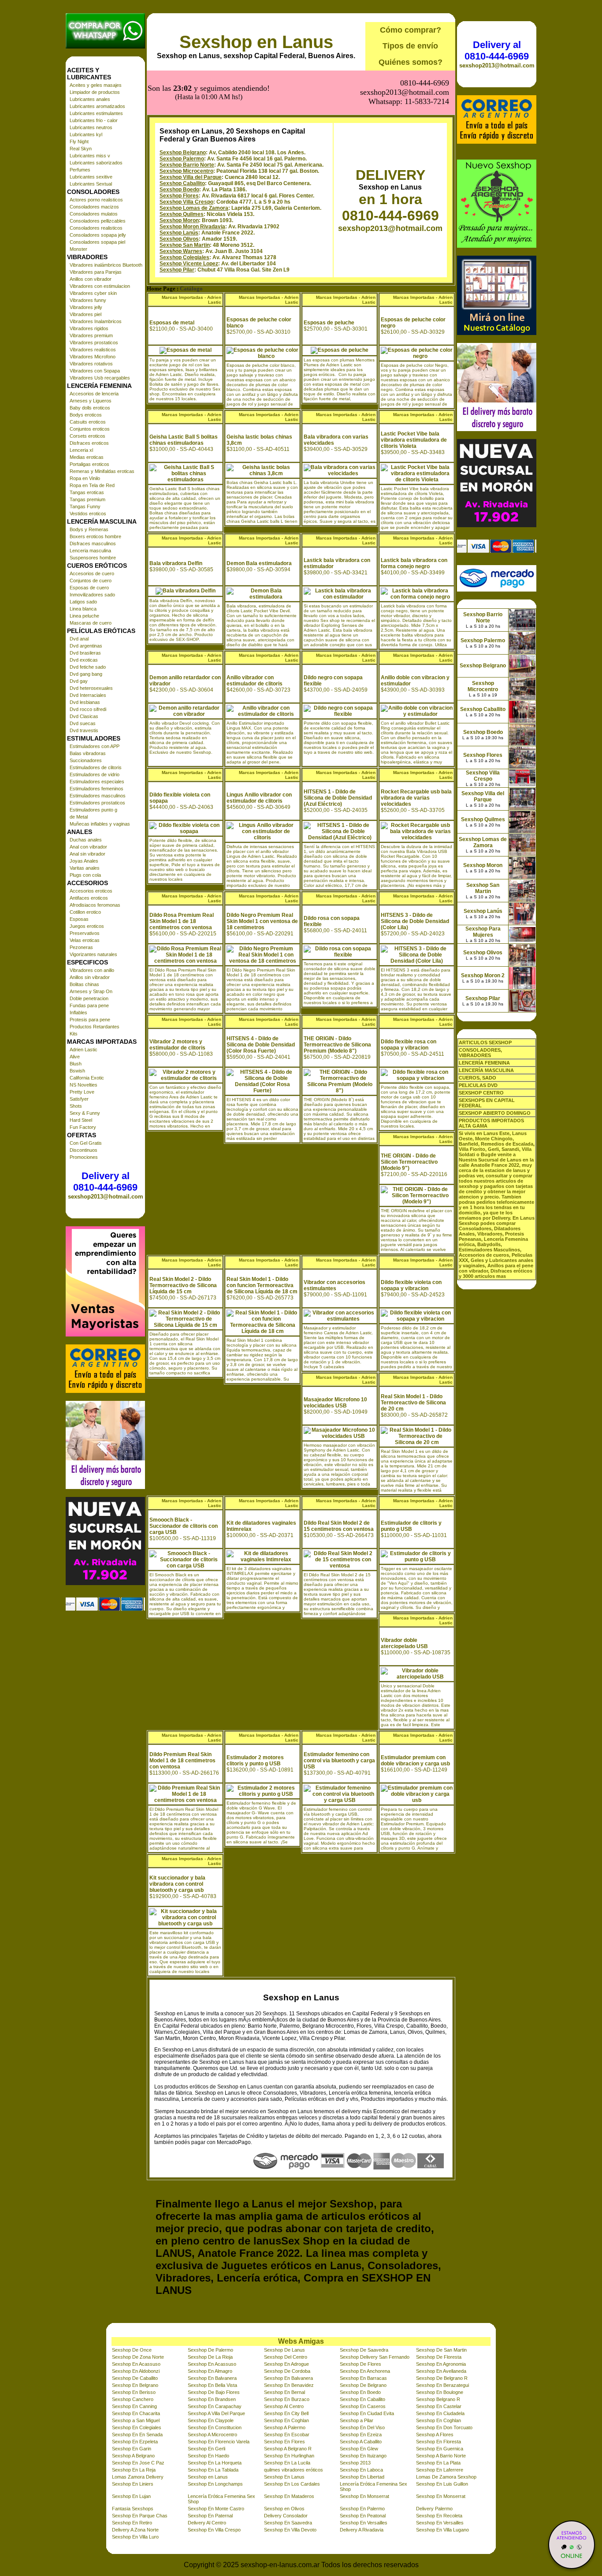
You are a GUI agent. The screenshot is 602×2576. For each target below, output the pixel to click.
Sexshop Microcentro (186, 171)
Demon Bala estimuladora (259, 563)
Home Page (161, 289)
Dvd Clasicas (84, 716)
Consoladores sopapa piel (97, 242)
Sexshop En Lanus (284, 2477)
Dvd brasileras (85, 653)
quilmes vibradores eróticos (294, 2470)
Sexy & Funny (85, 1113)
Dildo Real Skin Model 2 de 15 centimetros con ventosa (339, 1526)
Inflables (78, 1013)
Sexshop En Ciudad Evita (367, 2413)
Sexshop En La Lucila (287, 2463)
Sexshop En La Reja (134, 2470)
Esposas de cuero (89, 588)
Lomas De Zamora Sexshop (446, 2477)
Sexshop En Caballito (362, 2399)
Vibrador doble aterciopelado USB (404, 1643)
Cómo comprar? (411, 30)
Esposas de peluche (329, 323)
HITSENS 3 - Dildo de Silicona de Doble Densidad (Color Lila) (415, 921)
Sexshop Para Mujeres (483, 932)
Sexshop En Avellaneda (441, 2371)
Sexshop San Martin (185, 245)
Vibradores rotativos (91, 364)
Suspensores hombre (93, 558)
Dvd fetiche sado (88, 667)
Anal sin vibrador (87, 854)
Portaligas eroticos (89, 464)
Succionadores (86, 760)
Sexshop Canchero (133, 2399)
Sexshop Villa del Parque (191, 177)
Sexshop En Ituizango (363, 2456)
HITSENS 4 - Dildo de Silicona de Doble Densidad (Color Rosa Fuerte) (261, 1045)
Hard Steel (81, 1120)
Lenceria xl (81, 450)
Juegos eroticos (87, 926)
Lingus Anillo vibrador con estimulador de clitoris (259, 798)
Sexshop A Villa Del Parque (216, 2413)
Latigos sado (83, 602)
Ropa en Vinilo (85, 478)
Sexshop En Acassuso (136, 2364)
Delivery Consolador (286, 2516)
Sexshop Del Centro (286, 2357)
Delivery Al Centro (207, 2523)
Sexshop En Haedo (208, 2456)
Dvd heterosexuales (91, 688)
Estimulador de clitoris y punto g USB (411, 1526)
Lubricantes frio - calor (94, 120)
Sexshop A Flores (435, 2435)
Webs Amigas (301, 2341)
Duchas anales (86, 840)
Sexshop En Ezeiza (361, 2435)
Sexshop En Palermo (362, 2509)
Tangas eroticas (87, 492)
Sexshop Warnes (181, 251)
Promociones (84, 1157)
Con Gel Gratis (86, 1143)
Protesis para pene (90, 1020)
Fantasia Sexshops (133, 2509)
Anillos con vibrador (91, 279)
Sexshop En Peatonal (363, 2516)
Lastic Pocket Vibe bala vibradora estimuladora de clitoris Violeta (414, 440)
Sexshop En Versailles (364, 2523)
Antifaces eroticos (89, 898)
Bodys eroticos (86, 415)
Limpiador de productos (95, 92)
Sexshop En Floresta (438, 2442)
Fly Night (79, 141)
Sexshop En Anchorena (365, 2371)
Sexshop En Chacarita (136, 2413)
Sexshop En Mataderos (289, 2496)
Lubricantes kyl (86, 134)
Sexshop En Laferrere (440, 2470)
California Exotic (87, 1078)
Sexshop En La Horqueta (215, 2463)
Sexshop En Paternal (210, 2516)
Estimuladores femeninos (97, 789)
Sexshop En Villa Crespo (214, 2530)
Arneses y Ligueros (91, 401)
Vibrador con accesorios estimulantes (334, 1285)
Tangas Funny (85, 506)
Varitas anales (85, 868)
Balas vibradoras (88, 753)
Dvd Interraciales (88, 695)
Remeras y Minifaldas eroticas (102, 471)
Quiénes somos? (411, 62)
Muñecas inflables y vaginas (100, 824)
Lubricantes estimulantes (96, 113)
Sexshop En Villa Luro (135, 2537)
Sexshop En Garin (132, 2449)
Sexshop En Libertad (362, 2477)
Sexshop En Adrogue (286, 2364)
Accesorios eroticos (91, 891)
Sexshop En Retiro (132, 2523)
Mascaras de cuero (91, 623)
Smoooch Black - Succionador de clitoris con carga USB (184, 1526)
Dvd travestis (84, 730)
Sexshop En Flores (284, 2442)
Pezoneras (81, 947)
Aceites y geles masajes (96, 85)
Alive (75, 1057)
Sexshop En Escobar (287, 2435)
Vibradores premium (91, 335)
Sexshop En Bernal (284, 2392)
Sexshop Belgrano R (438, 2399)
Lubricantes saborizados (96, 163)
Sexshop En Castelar (439, 2406)
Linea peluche (84, 616)
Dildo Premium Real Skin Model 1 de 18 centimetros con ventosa (182, 1761)
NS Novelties (84, 1085)
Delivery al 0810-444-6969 (105, 1182)
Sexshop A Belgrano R (288, 2449)
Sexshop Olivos (179, 239)
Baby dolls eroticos (90, 408)
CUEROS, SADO (478, 1078)
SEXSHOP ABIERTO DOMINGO (495, 1113)
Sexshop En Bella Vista (212, 2385)
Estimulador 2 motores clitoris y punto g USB (255, 1761)
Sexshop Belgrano (183, 153)
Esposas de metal (172, 323)
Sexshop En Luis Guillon (442, 2484)
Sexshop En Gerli (206, 2449)
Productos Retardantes (95, 1027)
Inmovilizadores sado (92, 595)
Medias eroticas (87, 457)
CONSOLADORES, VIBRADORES (480, 1053)
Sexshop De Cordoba (287, 2371)
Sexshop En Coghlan (286, 2420)
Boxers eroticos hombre (95, 536)
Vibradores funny (88, 300)
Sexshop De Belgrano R (442, 2378)
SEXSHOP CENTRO (481, 1093)
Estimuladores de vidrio (95, 774)
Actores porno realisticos (96, 200)
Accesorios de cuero (92, 573)
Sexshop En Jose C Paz (138, 2463)
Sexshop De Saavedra (364, 2350)
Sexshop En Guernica (440, 2449)
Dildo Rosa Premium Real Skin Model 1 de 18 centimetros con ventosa (182, 921)
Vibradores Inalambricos (96, 321)
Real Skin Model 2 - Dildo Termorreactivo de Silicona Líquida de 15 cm (183, 1285)
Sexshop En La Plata (438, 2463)
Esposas (79, 919)
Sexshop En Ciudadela (440, 2413)
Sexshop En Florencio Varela (219, 2442)
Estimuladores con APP (95, 746)
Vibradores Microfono (93, 357)
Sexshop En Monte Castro (216, 2509)
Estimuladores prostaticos (97, 803)
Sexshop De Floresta (439, 2357)
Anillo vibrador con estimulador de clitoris (255, 681)
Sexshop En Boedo (360, 2392)
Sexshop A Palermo (285, 2427)
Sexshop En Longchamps (215, 2484)
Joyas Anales (84, 861)
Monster (78, 249)
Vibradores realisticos (93, 350)
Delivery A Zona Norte (135, 2530)
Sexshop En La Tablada (213, 2470)
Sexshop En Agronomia (441, 2364)
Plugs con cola (85, 875)
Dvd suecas (83, 723)
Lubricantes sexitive (91, 177)
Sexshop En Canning (134, 2406)
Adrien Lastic (84, 1050)
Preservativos (85, 933)
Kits (74, 1034)
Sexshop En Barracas (363, 2378)
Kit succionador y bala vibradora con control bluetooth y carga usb (177, 1884)
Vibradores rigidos (89, 328)
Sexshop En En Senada (137, 2435)
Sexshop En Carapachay (215, 2406)
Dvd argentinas (86, 646)
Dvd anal (79, 639)
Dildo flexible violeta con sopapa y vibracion (411, 1285)
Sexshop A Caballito (361, 2442)
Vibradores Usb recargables (100, 378)
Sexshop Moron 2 (483, 975)
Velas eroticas (85, 940)
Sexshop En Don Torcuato (444, 2427)
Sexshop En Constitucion (215, 2427)
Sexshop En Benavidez (289, 2385)
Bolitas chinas (84, 984)
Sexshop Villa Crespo (186, 202)
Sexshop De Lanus (284, 2350)
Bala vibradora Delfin (176, 563)
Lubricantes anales (90, 99)
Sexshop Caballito (182, 183)
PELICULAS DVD (478, 1085)
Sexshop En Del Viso (362, 2427)
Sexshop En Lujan (131, 2496)
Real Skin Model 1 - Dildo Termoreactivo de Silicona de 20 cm (413, 1403)
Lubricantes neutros (91, 127)
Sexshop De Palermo (210, 2350)
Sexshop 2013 (355, 2463)
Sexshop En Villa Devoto (290, 2530)
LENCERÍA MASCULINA (486, 1070)
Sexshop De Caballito (135, 2378)
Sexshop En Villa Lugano (442, 2530)
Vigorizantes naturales (93, 954)
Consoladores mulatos (94, 214)
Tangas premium (87, 499)
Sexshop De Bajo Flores (214, 2392)
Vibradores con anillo (92, 970)
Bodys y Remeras (89, 529)
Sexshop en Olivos (284, 2509)
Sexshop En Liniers (133, 2484)
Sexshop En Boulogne (440, 2392)
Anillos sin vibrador (90, 977)
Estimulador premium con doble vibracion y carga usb (415, 1761)
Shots (76, 1106)
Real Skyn (81, 149)
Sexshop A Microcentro (212, 2435)
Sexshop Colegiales (184, 257)
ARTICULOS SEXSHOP (485, 1042)
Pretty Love (82, 1092)
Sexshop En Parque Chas (140, 2516)
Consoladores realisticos (96, 228)
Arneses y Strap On (91, 991)
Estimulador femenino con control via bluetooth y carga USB (339, 1761)
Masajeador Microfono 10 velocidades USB (335, 1403)
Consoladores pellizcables (98, 221)
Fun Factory (83, 1127)
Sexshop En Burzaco (287, 2399)
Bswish (77, 1071)
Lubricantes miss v (90, 156)
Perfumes (80, 170)
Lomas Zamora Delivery (138, 2477)
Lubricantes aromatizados (97, 106)
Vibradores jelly (86, 307)
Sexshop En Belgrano (135, 2385)
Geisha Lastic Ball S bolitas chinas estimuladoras (184, 440)
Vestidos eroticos (88, 514)
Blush (76, 1064)
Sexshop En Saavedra (288, 2523)
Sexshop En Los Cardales (292, 2484)
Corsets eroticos (87, 436)
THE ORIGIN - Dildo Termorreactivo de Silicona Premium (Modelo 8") (337, 1045)
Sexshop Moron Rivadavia (192, 227)
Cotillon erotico (85, 912)
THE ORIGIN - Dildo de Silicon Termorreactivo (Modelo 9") (409, 1162)
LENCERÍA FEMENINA (484, 1063)
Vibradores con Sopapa (95, 371)
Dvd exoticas (84, 660)
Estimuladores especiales (97, 782)
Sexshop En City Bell (286, 2413)
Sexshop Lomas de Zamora (194, 208)
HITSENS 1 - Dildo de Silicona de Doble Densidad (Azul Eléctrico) (338, 798)
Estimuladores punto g (93, 810)
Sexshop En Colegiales (137, 2427)
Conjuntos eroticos (90, 429)
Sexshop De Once (132, 2350)
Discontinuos (84, 1150)
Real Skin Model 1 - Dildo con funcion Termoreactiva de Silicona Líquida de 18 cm (262, 1285)
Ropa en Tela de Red (92, 485)
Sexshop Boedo (179, 190)
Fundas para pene (89, 1005)
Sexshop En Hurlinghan (289, 2456)
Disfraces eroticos (89, 443)
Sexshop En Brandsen (212, 2399)
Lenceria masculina (90, 551)
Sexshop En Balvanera (212, 2378)
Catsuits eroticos (88, 422)
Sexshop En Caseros (363, 2406)
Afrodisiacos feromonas (95, 905)
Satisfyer (79, 1099)
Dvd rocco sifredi (88, 709)
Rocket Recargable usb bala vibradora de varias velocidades (416, 798)
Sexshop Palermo (182, 159)
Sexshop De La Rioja (210, 2357)
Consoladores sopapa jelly (98, 235)
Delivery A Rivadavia (362, 2530)
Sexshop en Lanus (256, 42)
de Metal (79, 817)
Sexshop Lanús (179, 233)
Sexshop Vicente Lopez (189, 264)
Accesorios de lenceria (94, 394)
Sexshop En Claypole (211, 2420)
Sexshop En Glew (359, 2449)
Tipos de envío (410, 46)
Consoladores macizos (94, 207)
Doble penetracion (89, 998)
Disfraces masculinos (93, 543)
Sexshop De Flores (360, 2364)
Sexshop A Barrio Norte (441, 2456)
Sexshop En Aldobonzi (136, 2371)
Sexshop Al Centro (284, 2406)
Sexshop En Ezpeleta (135, 2442)
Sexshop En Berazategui (442, 2385)
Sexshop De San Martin (441, 2350)
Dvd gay (79, 681)
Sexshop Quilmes (182, 214)
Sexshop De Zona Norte (138, 2357)
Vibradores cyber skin (93, 293)
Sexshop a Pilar (357, 2420)
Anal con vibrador (88, 847)
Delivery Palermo (434, 2509)
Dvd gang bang (86, 674)
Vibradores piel (85, 314)
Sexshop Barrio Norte (187, 165)
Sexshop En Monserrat (364, 2496)
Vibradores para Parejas (96, 272)
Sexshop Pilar (177, 270)
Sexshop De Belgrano (363, 2385)
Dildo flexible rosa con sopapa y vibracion (409, 1045)
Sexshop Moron (179, 220)
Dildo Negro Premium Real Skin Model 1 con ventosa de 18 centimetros (262, 921)
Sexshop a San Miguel (136, 2420)
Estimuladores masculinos (98, 796)
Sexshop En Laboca (361, 2470)
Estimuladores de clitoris (96, 767)
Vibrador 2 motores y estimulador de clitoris (177, 1045)
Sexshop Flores (179, 196)
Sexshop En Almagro (210, 2371)
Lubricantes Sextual (91, 184)
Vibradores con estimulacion (100, 286)
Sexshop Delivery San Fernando (375, 2357)
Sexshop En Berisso (134, 2392)
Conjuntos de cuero (91, 581)
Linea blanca (83, 609)
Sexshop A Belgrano (133, 2456)
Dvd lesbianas (85, 702)
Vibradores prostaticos (94, 342)
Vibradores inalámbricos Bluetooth (106, 265)
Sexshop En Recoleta (439, 2516)
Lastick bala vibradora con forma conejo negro (414, 563)
